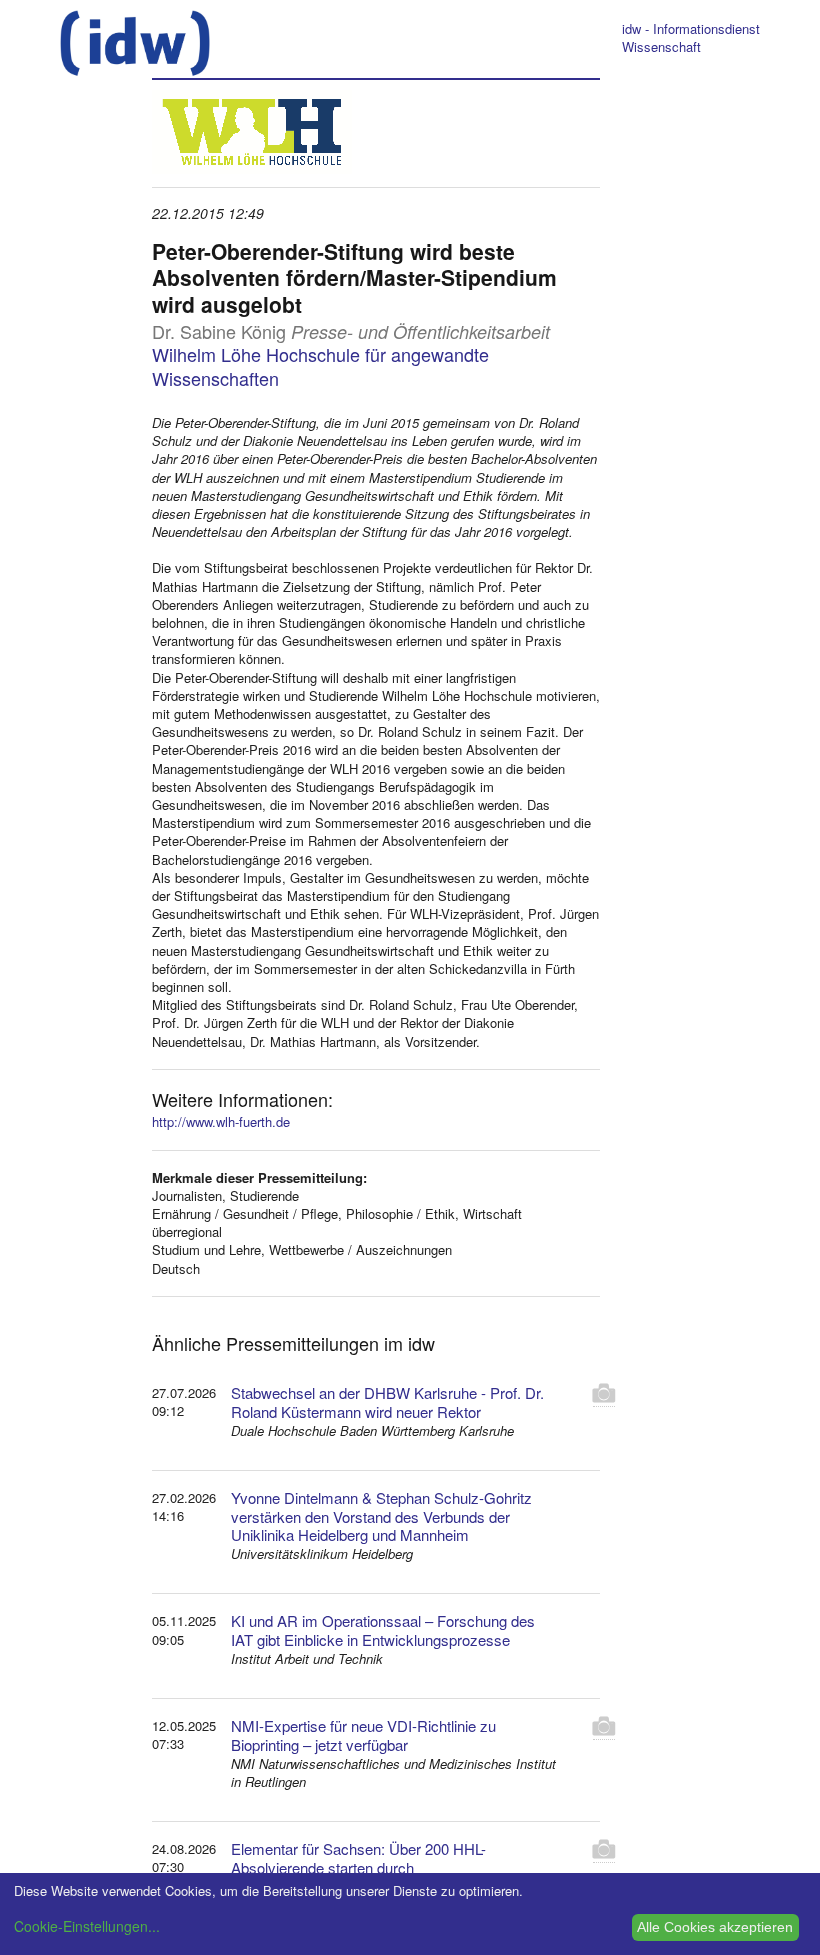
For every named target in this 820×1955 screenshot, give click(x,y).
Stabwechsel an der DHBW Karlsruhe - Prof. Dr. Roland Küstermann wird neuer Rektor (387, 1402)
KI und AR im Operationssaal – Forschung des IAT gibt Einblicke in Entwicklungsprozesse (383, 1630)
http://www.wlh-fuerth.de (221, 1121)
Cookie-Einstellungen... (87, 1926)
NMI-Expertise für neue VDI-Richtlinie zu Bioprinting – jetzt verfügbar (363, 1735)
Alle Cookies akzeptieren (715, 1927)
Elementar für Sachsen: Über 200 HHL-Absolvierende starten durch (358, 1858)
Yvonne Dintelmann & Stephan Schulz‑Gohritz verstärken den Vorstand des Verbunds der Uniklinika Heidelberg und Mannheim (381, 1516)
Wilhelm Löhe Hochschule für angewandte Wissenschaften (320, 365)
